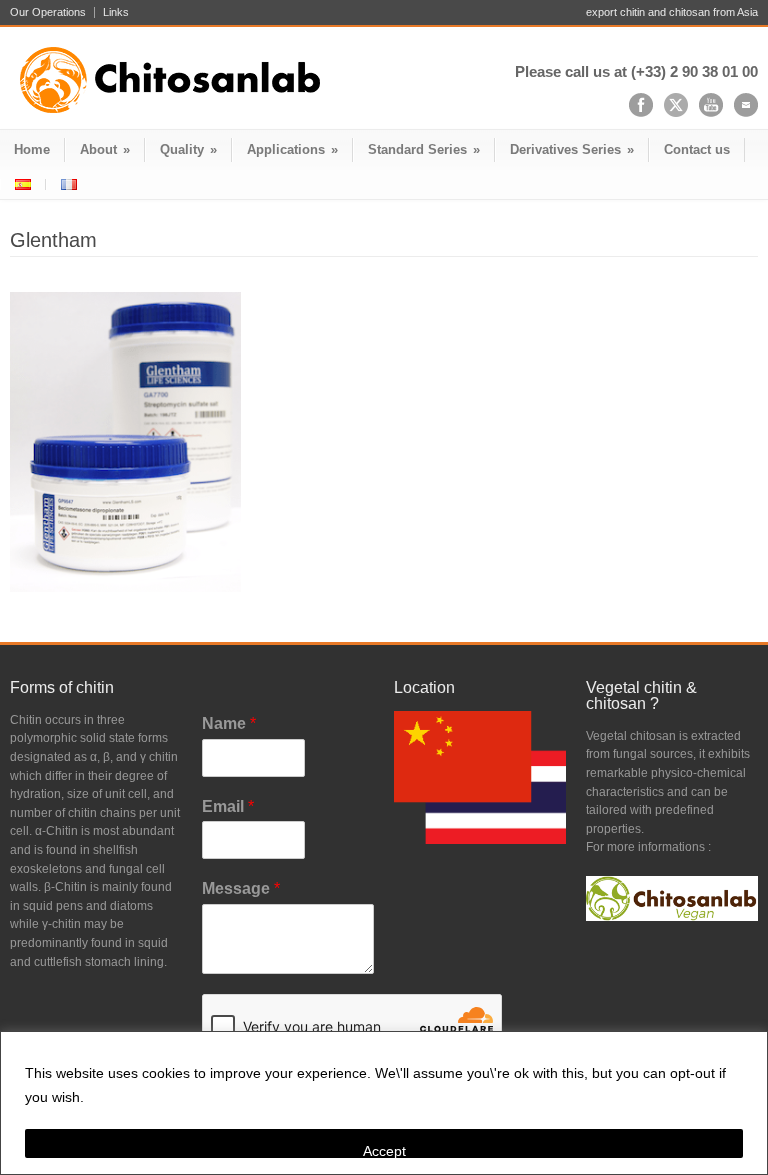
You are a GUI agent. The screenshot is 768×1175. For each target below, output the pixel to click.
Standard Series (424, 149)
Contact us (697, 149)
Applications (292, 149)
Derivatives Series (572, 149)
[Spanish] (23, 184)
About (105, 149)
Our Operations (48, 12)
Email (228, 806)
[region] (384, 1103)
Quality (188, 149)
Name (229, 723)
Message (241, 888)
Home (32, 149)
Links (116, 12)
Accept (384, 1150)
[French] (68, 184)
